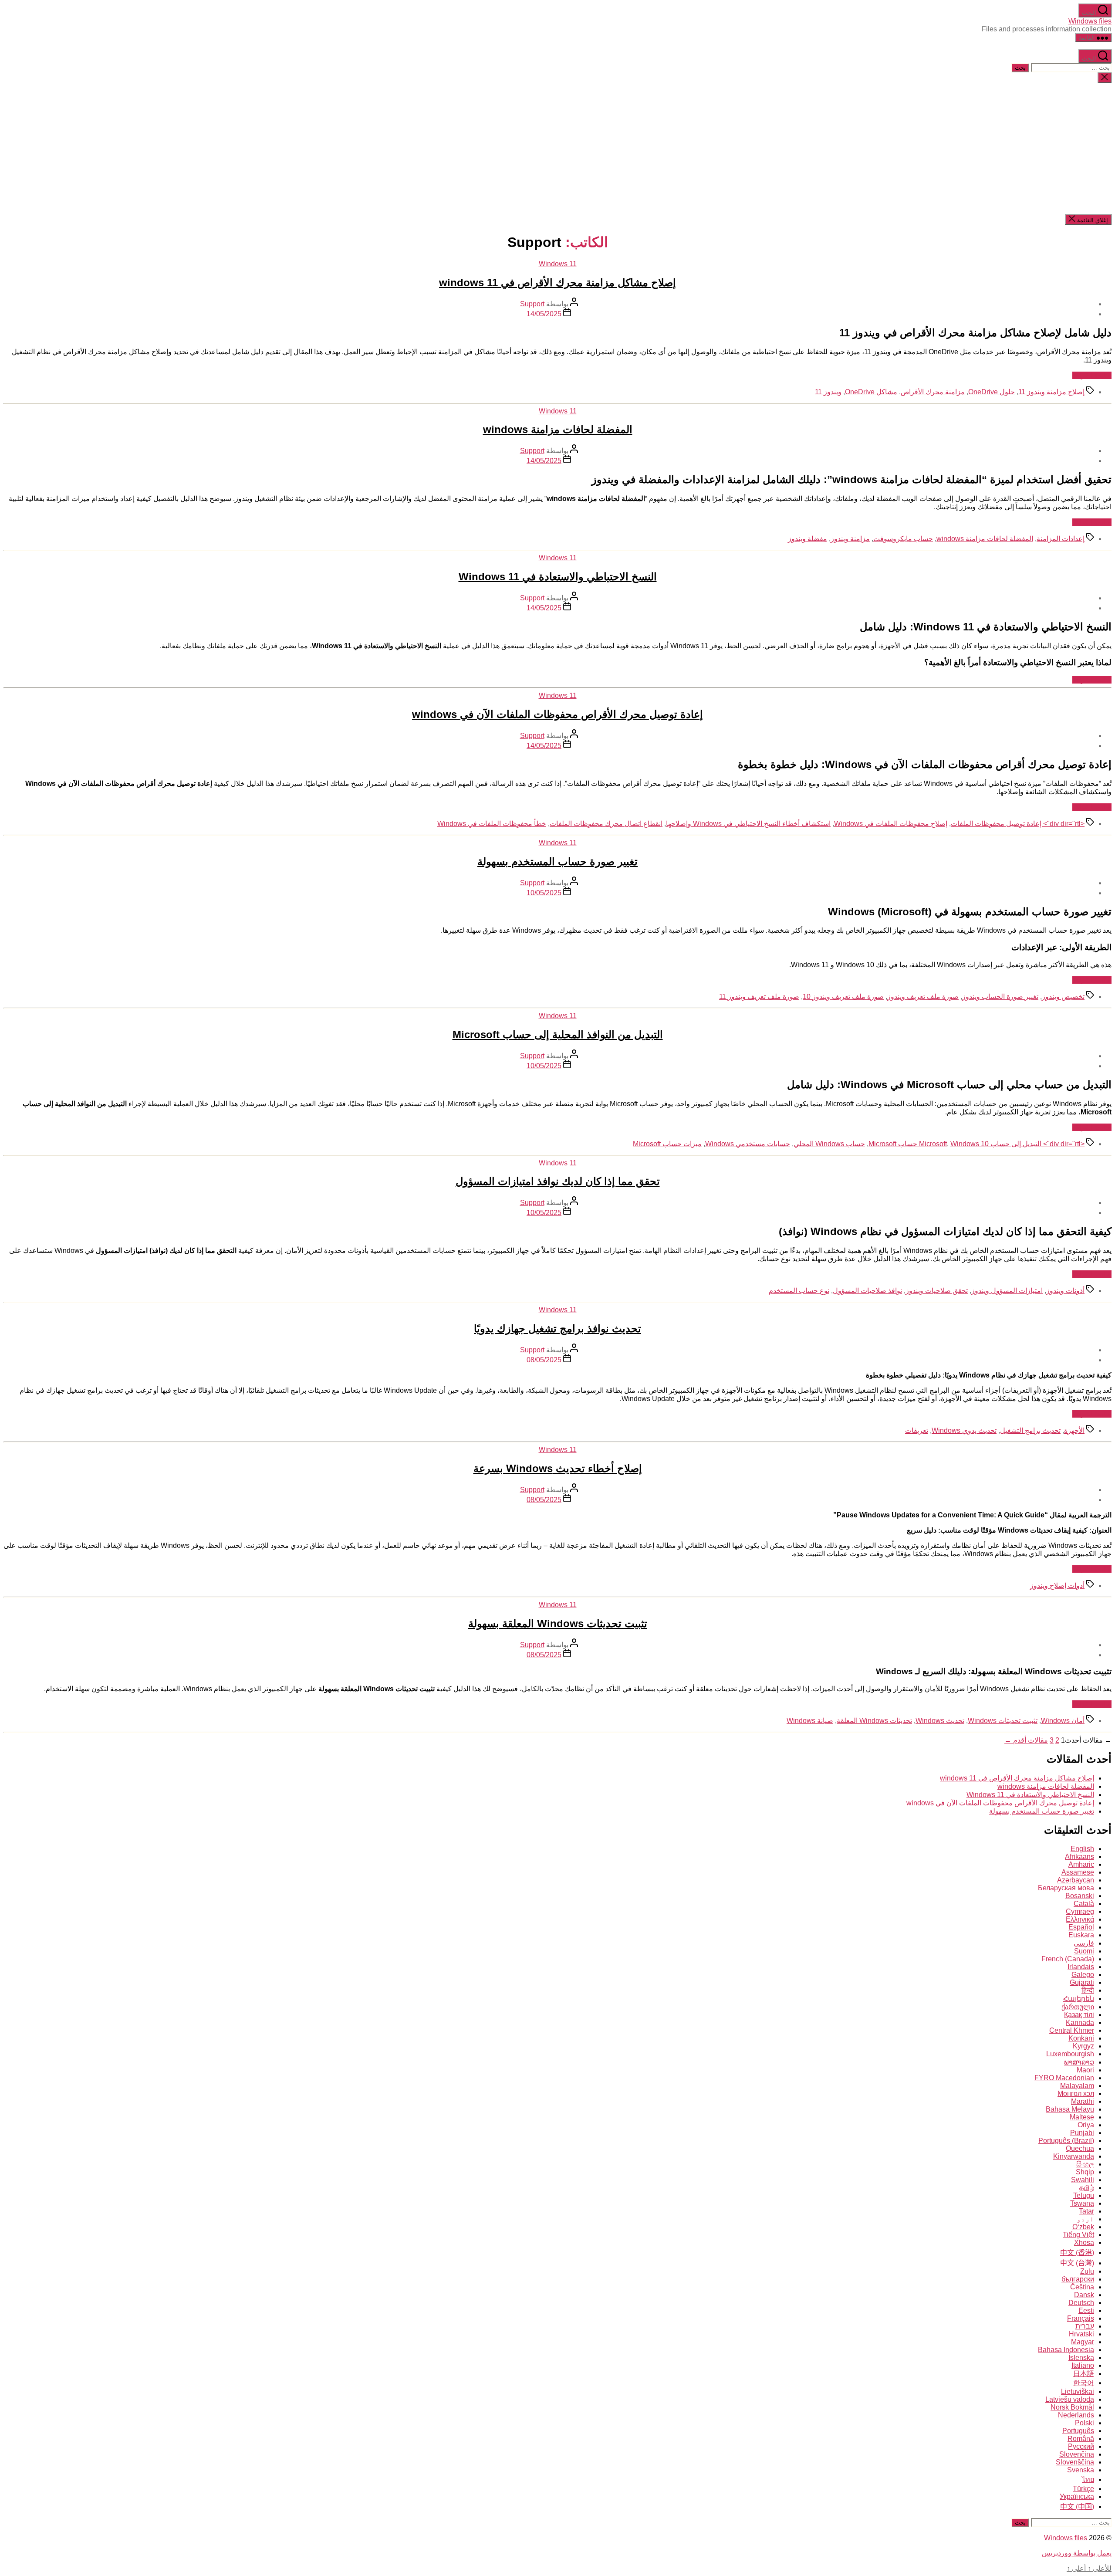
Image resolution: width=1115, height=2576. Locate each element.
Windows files (1090, 21)
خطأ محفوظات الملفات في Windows (492, 824)
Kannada (1080, 2023)
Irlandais (1081, 1967)
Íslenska (1081, 2358)
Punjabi (1082, 2133)
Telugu (1084, 2195)
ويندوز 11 (828, 392)
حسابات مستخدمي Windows (748, 1144)
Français (1081, 2318)
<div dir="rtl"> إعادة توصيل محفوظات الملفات (1018, 824)
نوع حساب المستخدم (799, 1291)
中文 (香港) (1077, 2253)
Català (1084, 1904)
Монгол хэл (1076, 2094)
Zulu (1087, 2271)
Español (1081, 1927)
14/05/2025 (544, 314)
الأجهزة (1074, 1430)
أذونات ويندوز (1065, 1291)
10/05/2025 (544, 893)
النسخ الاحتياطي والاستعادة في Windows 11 (558, 577)
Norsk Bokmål (1072, 2407)
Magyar (1083, 2342)
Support (532, 304)
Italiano (1083, 2365)
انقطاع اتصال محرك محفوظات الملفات (606, 824)
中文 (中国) (1077, 2507)
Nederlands (1076, 2415)
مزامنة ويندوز (850, 539)
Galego (1083, 1975)
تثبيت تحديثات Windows (1003, 1721)
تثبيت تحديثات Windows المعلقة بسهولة (558, 1623)
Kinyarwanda (1074, 2156)
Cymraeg (1080, 1911)
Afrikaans (1080, 1857)
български (1078, 2279)
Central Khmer (1072, 2030)
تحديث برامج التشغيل (1030, 1430)
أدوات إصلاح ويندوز (1057, 1586)
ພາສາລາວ (1079, 2062)
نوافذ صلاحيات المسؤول (867, 1291)
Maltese (1082, 2117)
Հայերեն (1079, 1999)
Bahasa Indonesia (1066, 2350)
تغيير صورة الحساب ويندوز (1000, 997)
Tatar (1086, 2211)
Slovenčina (1077, 2454)
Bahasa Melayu (1070, 2109)
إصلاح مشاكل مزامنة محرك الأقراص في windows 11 (557, 283)
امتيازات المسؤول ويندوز (1007, 1291)
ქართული (1078, 2007)
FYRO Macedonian (1064, 2078)
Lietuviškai (1078, 2392)
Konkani (1081, 2038)
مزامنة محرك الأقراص (933, 392)
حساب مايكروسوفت (903, 539)
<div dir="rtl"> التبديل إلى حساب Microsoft (1002, 1144)
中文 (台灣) (1077, 2263)
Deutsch (1081, 2303)
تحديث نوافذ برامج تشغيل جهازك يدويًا (557, 1329)
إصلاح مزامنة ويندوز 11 (1051, 392)
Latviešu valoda (1070, 2399)
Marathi (1083, 2101)
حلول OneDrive (992, 392)
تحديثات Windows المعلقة (874, 1721)
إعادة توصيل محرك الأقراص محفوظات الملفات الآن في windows (557, 714)
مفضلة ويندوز (808, 539)
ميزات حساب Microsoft (667, 1144)
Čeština (1082, 2287)
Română (1081, 2439)
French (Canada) (1068, 1959)
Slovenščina (1075, 2462)
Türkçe (1083, 2489)
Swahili (1083, 2180)
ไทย (1088, 2480)
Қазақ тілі (1079, 2015)
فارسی (1084, 1943)
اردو (1085, 2219)
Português (1078, 2431)
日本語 (1084, 2374)
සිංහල (1085, 2164)
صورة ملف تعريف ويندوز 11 (759, 997)
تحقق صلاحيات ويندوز (937, 1291)
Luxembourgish (1070, 2054)
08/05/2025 (544, 1360)
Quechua (1080, 2148)
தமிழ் (1087, 2188)
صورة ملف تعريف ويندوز (923, 997)
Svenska (1081, 2470)
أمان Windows (1063, 1721)
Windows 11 (558, 264)
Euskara (1081, 1935)
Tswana (1082, 2203)
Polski (1085, 2423)
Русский (1081, 2446)
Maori (1085, 2070)
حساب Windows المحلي (829, 1144)
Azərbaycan (1076, 1880)
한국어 (1084, 2383)
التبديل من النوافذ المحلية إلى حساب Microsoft (558, 1034)
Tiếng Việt (1078, 2235)
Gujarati (1082, 1982)
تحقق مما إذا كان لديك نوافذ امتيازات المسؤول (558, 1181)
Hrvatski (1081, 2334)
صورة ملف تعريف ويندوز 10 (843, 997)
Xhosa (1084, 2243)
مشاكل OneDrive (871, 392)
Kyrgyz (1083, 2046)
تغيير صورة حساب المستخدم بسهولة (557, 861)
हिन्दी (1088, 1990)
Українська (1077, 2496)
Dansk (1084, 2295)
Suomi (1084, 1951)
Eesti (1086, 2310)
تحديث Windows (940, 1721)
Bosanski (1080, 1896)
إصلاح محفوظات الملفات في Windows (891, 824)
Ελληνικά (1080, 1919)
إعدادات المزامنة (1061, 539)
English (1082, 1849)
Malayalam (1077, 2086)
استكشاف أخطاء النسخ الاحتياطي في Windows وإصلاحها (748, 824)
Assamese (1078, 1872)
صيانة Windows (810, 1721)
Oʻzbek (1083, 2227)
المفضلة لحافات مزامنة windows (558, 429)
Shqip (1085, 2172)
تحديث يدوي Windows (964, 1430)
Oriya (1086, 2125)
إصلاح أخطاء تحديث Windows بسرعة (558, 1468)
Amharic (1081, 1864)
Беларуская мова (1066, 1888)
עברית (1085, 2326)
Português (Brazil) (1066, 2141)
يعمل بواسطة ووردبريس (1077, 2553)
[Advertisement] (557, 149)
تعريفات (917, 1430)
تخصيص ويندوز (1063, 997)
